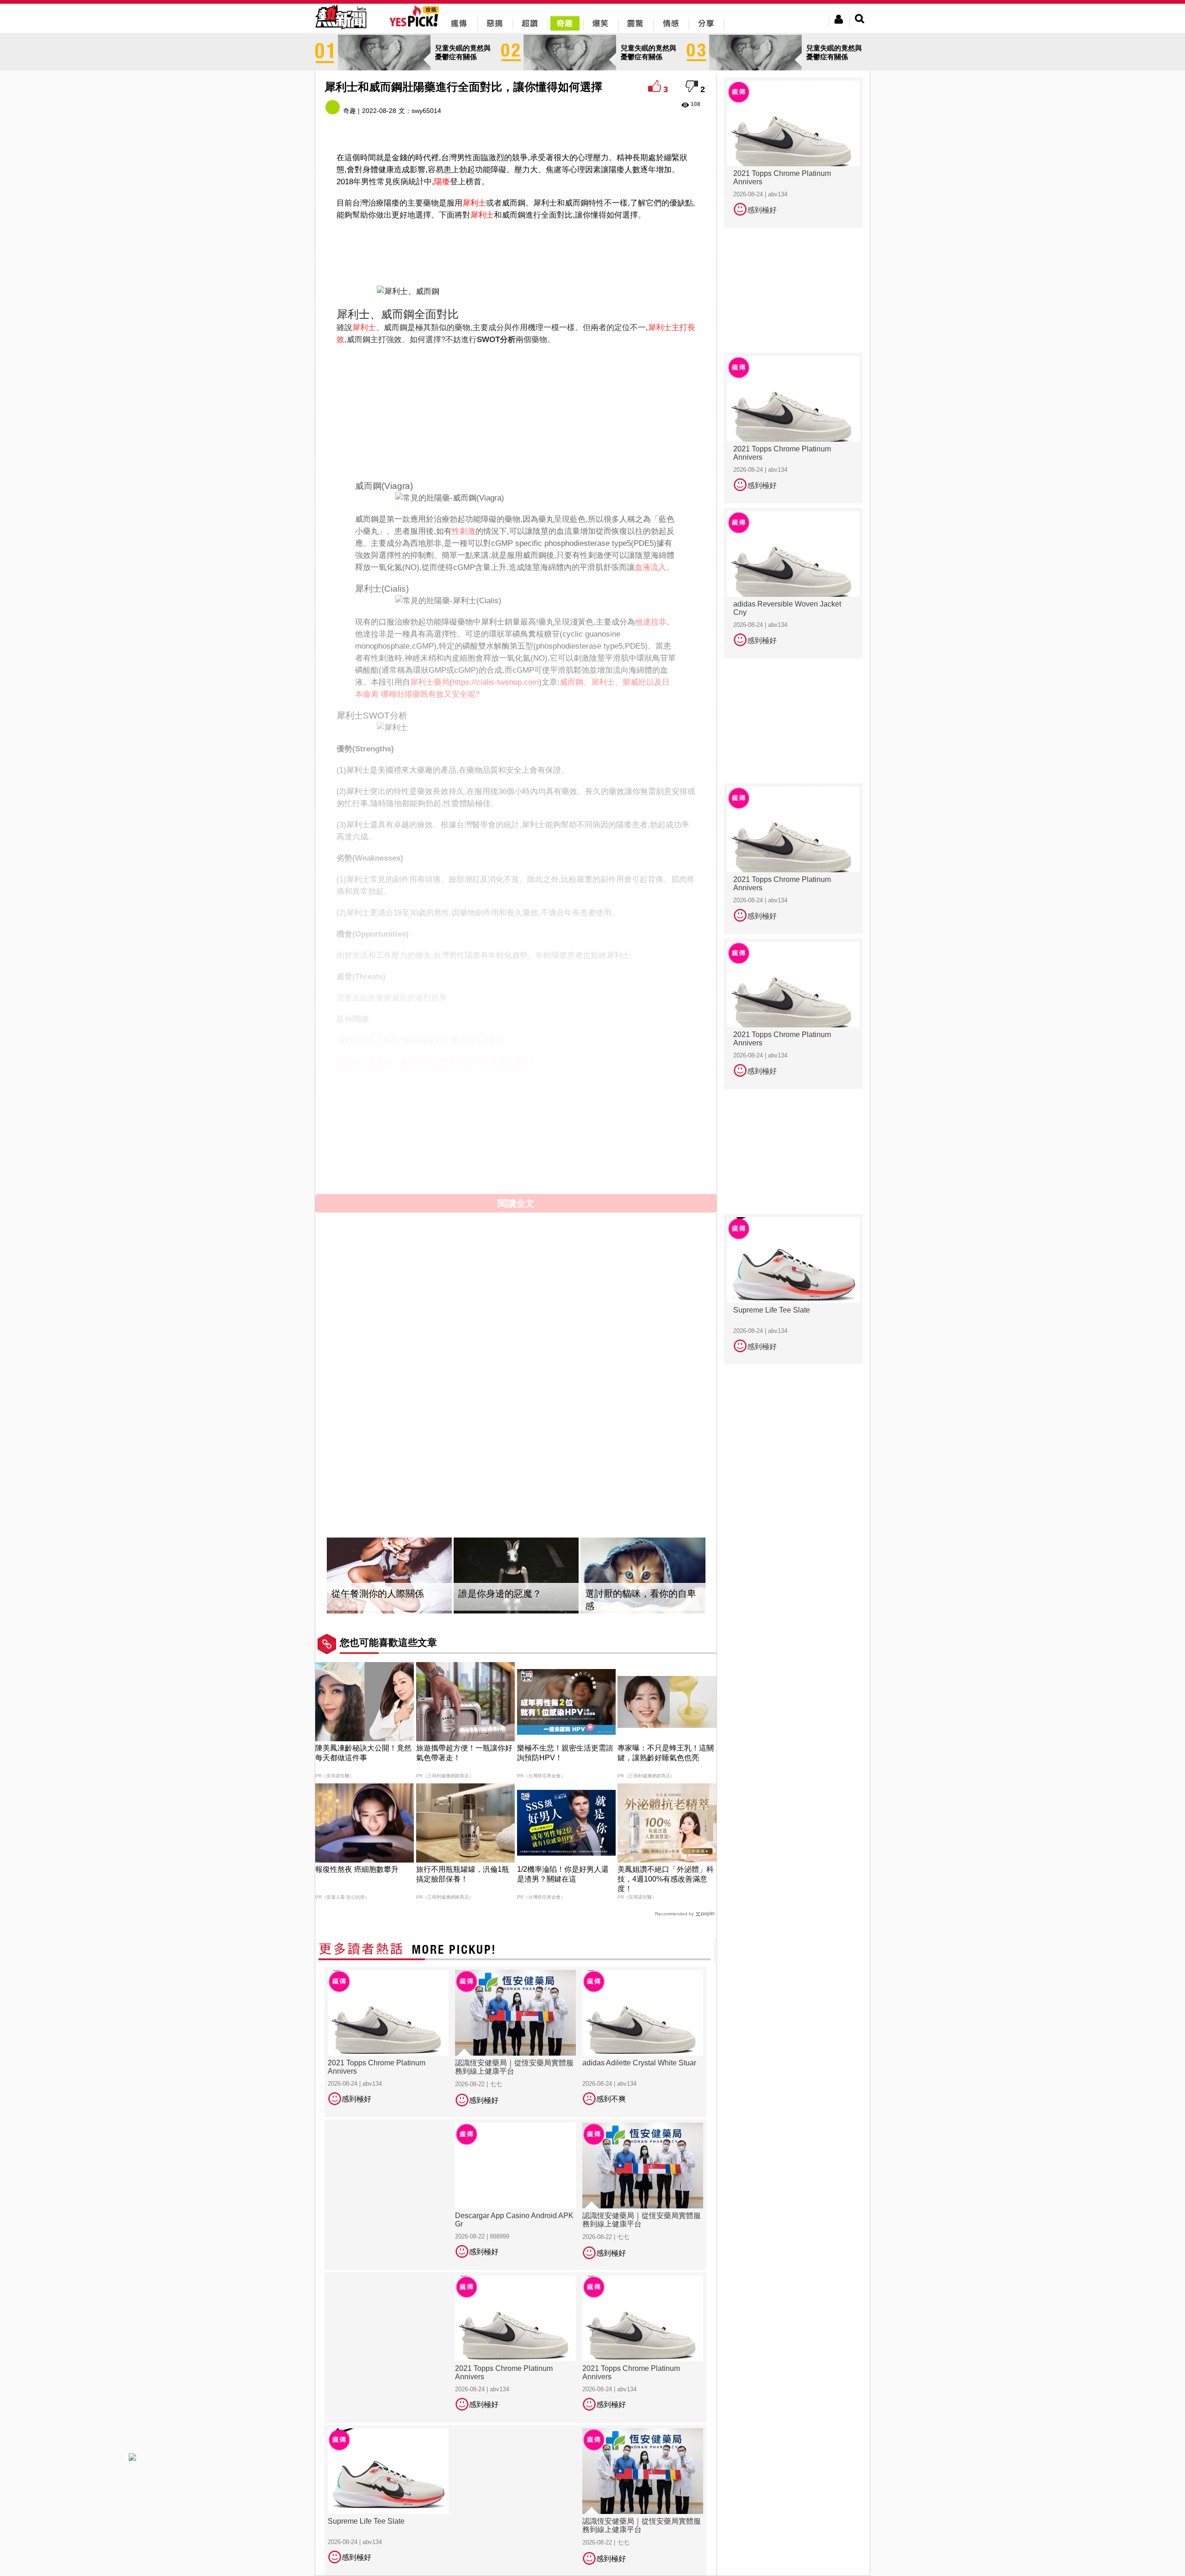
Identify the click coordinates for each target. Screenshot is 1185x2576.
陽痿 (442, 182)
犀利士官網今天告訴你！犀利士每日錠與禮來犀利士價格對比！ (447, 1165)
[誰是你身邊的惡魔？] (516, 1576)
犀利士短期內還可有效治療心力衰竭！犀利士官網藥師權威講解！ (451, 1116)
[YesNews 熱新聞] (341, 30)
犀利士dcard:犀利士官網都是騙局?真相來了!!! (416, 1083)
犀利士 (474, 203)
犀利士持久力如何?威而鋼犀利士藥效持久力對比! (422, 1041)
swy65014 (426, 111)
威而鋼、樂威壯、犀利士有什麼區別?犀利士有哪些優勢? (435, 1062)
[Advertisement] (516, 251)
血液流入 (650, 567)
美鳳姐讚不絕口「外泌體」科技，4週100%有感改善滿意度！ (666, 1879)
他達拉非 (651, 622)
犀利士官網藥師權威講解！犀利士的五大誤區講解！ (427, 1141)
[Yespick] (416, 25)
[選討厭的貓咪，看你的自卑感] (643, 1576)
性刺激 (464, 531)
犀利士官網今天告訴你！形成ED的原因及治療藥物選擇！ (436, 1153)
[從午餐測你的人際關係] (389, 1576)
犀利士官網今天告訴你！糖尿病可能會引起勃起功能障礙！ (439, 1129)
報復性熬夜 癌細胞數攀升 (357, 1869)
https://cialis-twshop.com (496, 682)
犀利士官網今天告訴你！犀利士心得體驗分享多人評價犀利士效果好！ (458, 1104)
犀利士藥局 (430, 682)
